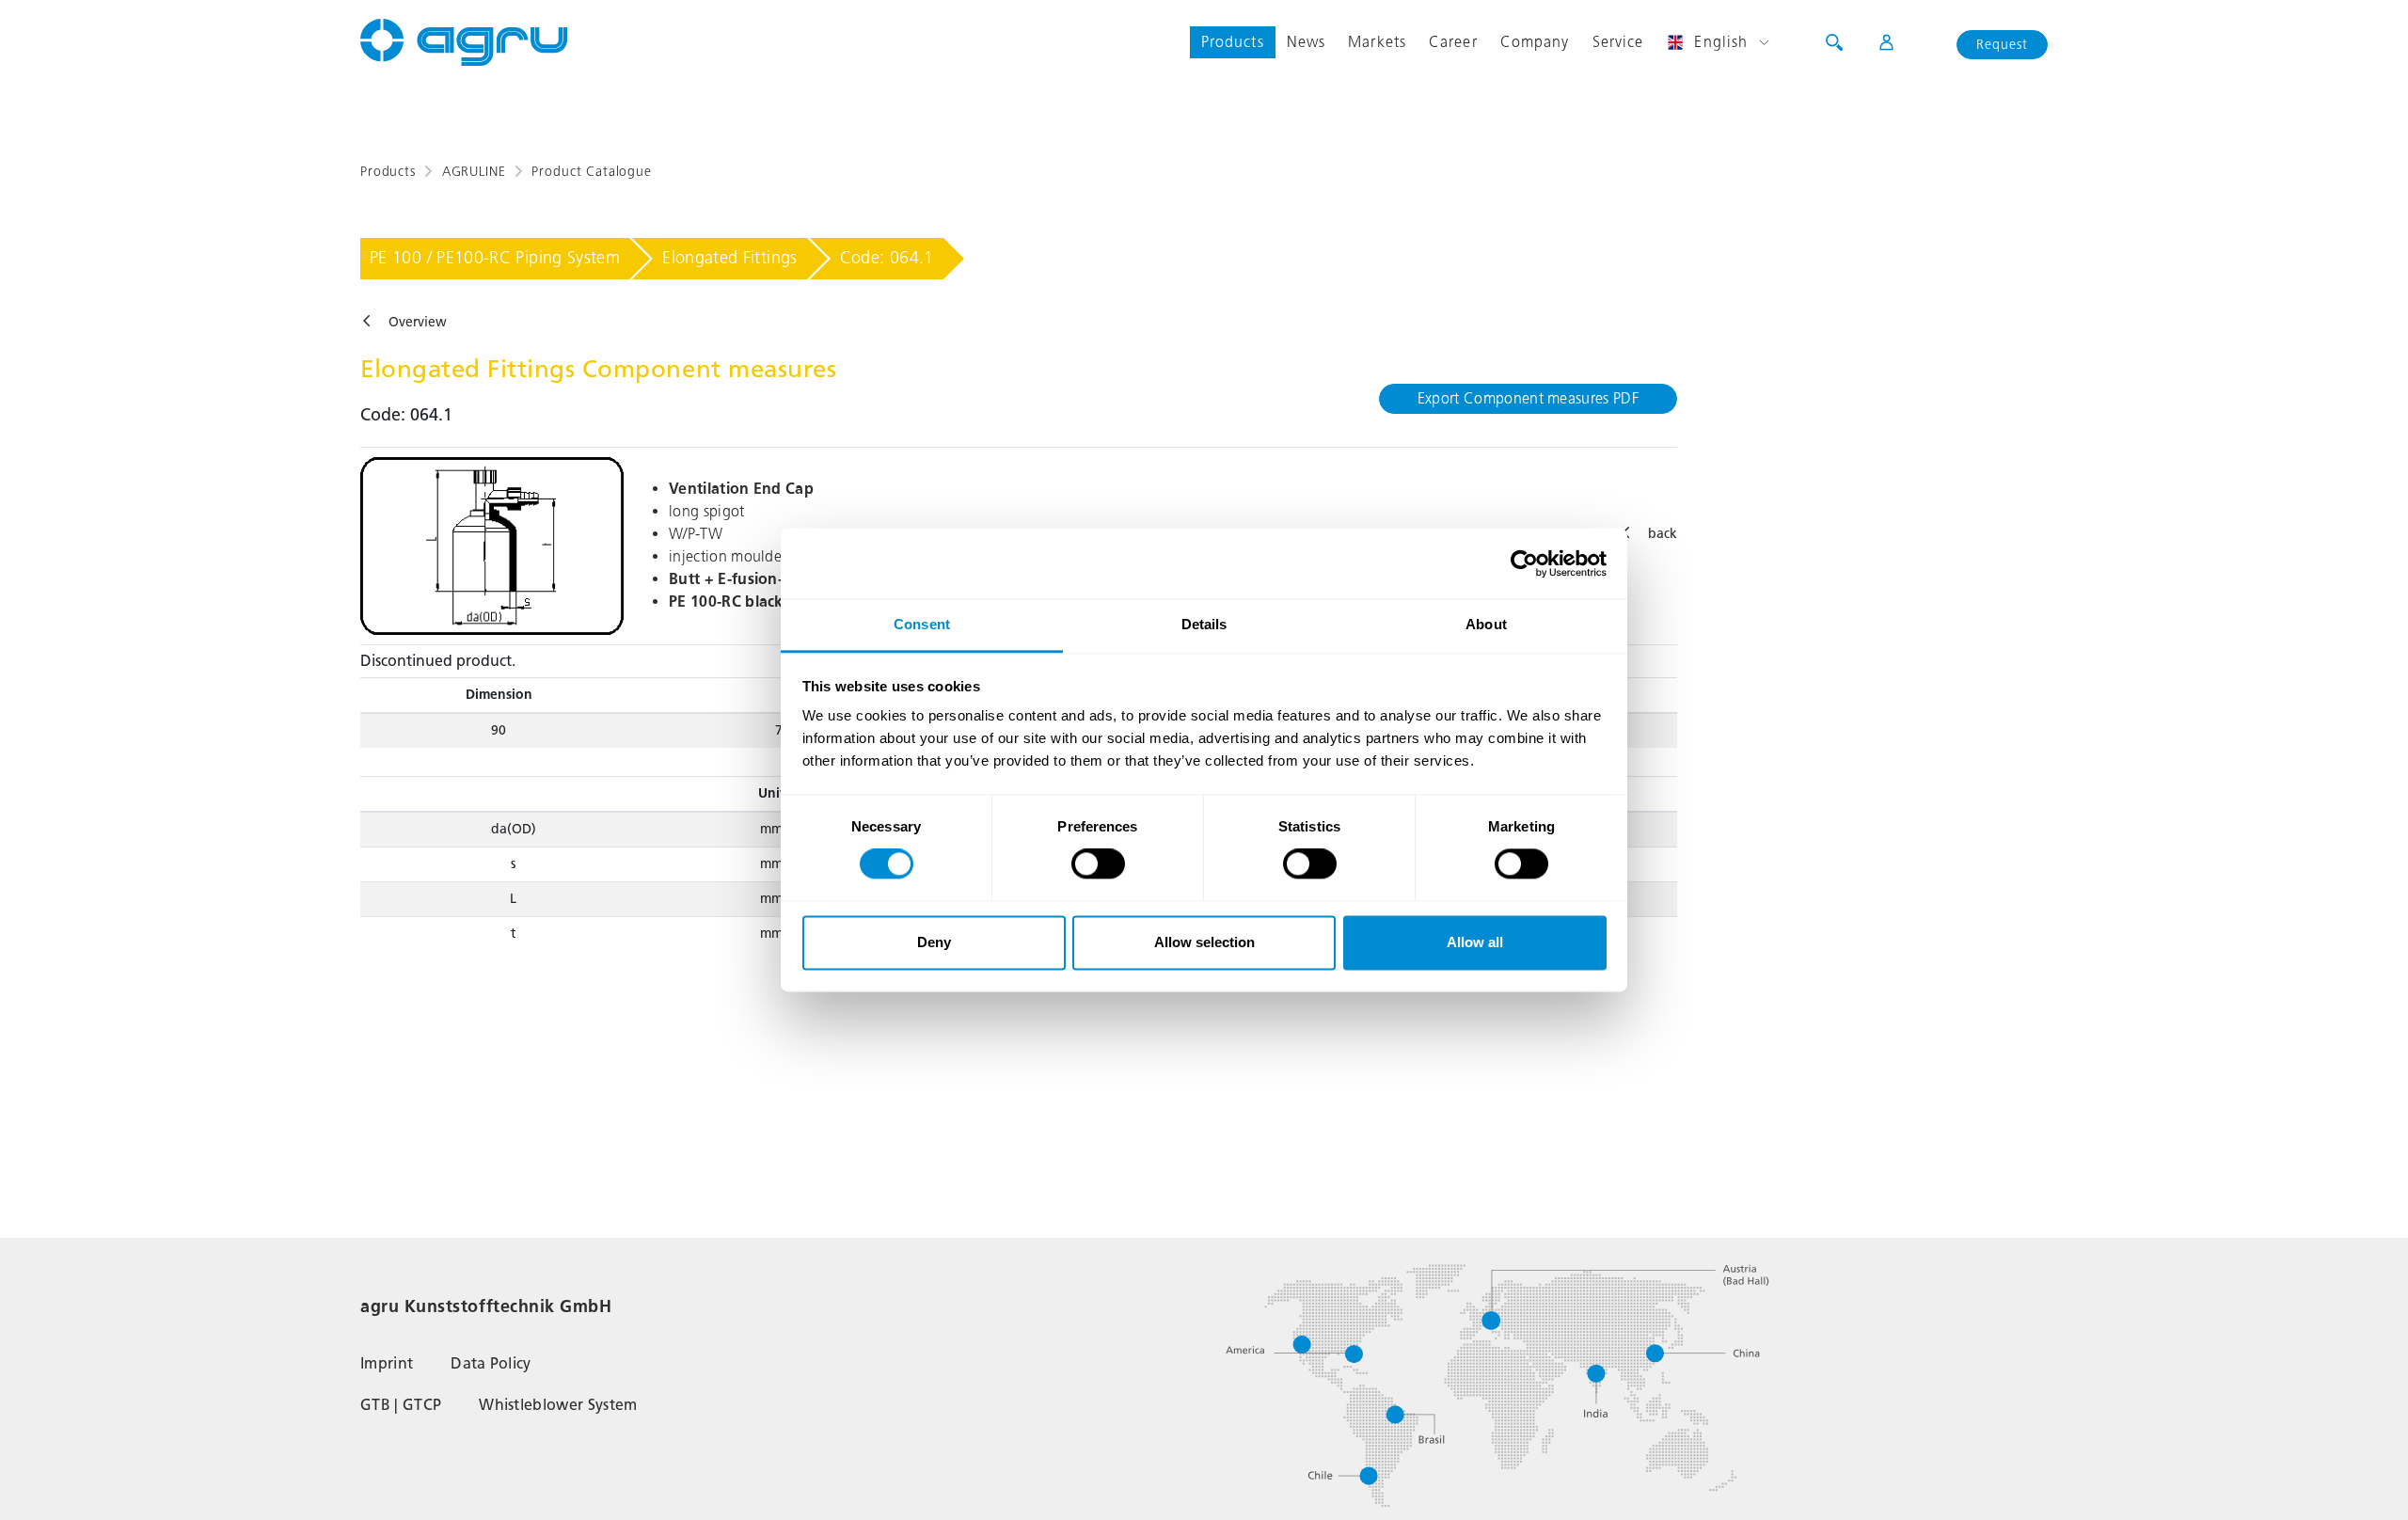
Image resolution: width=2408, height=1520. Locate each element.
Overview (418, 322)
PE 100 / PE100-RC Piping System (495, 258)
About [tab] (1486, 624)
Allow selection (1204, 942)
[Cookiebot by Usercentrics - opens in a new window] (1524, 563)
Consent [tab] (922, 624)
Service (1618, 42)
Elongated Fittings (729, 258)
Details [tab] (1204, 624)
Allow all (1475, 942)
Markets (1377, 42)
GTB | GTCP (401, 1405)
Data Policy (491, 1363)
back (1663, 534)
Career (1453, 42)
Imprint (387, 1363)
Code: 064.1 (887, 258)
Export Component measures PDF (1528, 398)
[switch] (1098, 864)
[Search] (1834, 42)
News (1306, 42)
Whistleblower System (558, 1405)
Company (1535, 42)
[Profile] (1874, 42)
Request (2002, 45)
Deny (934, 942)
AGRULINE (474, 172)
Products (1233, 42)
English (1721, 42)
